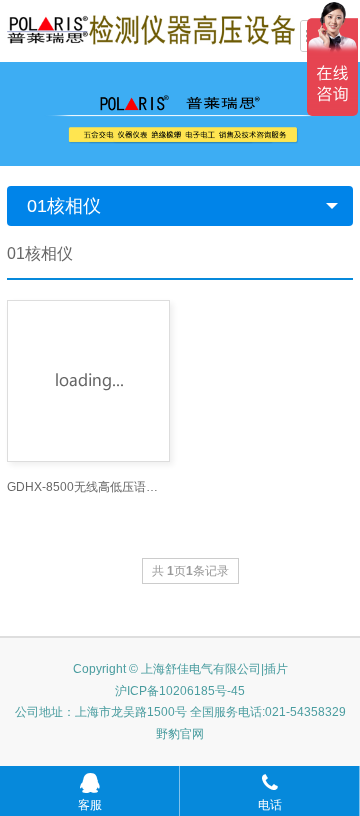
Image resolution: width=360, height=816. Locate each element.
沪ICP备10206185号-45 (180, 691)
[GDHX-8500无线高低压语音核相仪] (88, 381)
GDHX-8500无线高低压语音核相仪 (88, 487)
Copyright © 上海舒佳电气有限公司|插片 (180, 669)
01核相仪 (64, 206)
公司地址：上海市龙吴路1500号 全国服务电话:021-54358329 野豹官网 (180, 723)
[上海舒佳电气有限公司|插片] (151, 29)
